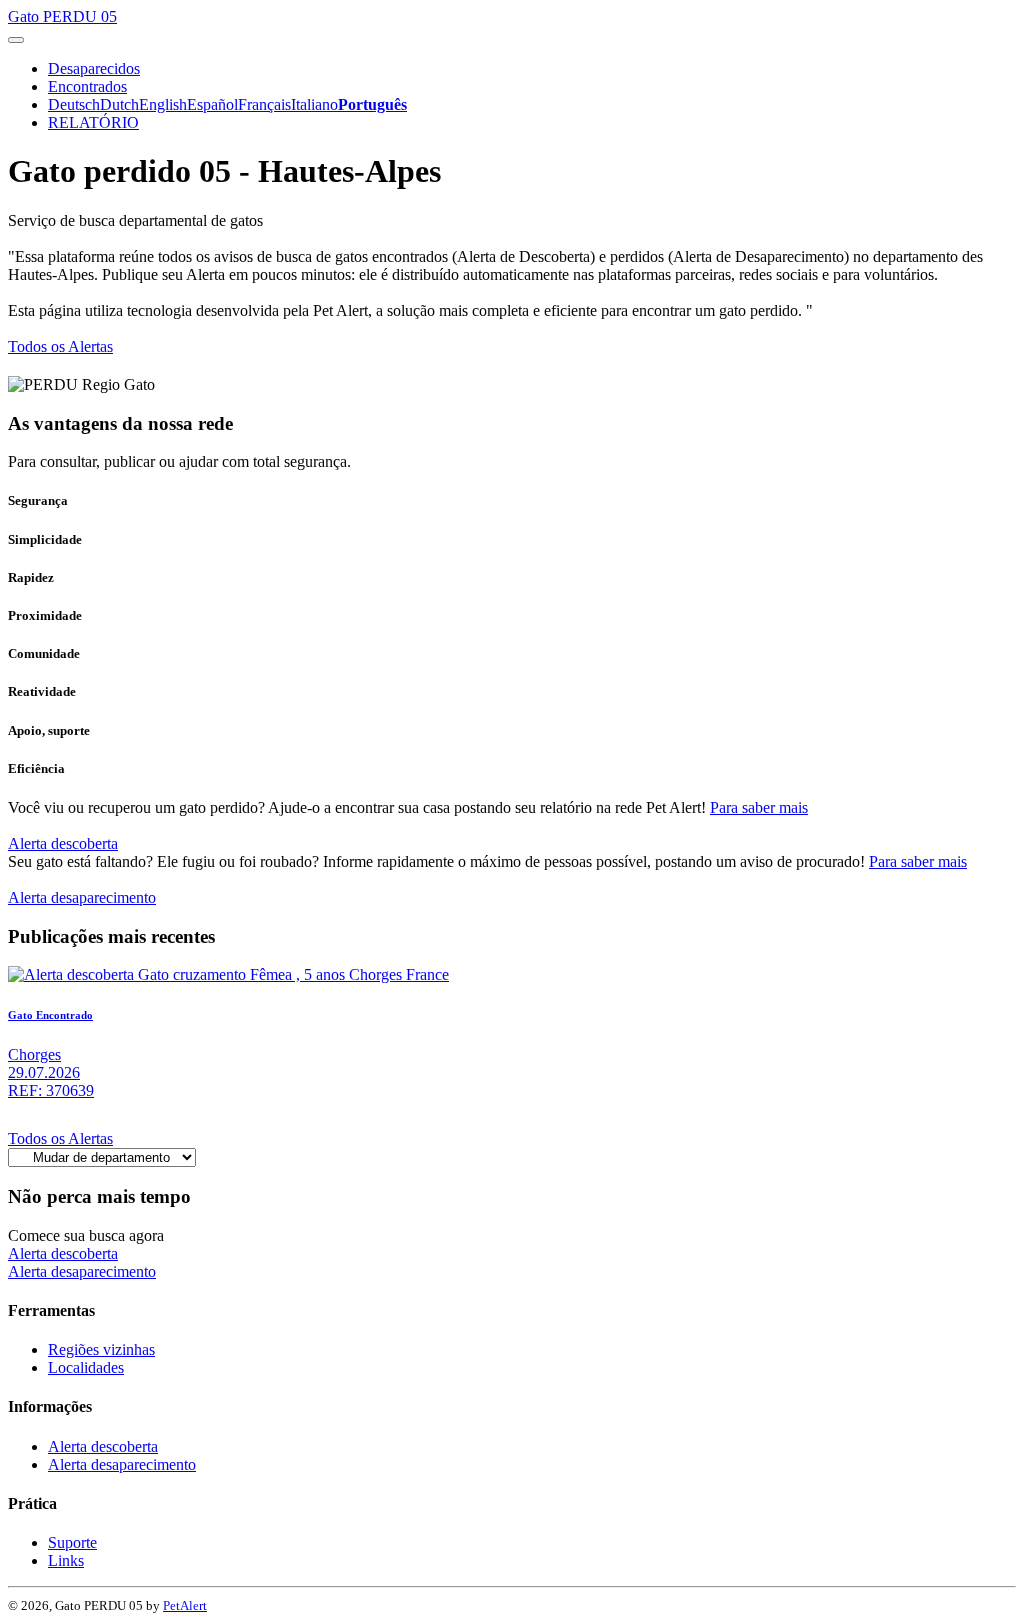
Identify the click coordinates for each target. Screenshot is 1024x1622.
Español (212, 104)
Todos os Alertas (60, 346)
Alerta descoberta (63, 843)
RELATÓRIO (93, 122)
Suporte (72, 1542)
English (163, 104)
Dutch (119, 104)
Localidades (86, 1367)
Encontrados (87, 86)
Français (264, 104)
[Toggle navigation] (16, 40)
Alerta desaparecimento (82, 897)
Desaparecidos (94, 68)
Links (66, 1560)
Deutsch (74, 104)
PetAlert (185, 1605)
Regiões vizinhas (101, 1349)
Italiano (314, 104)
